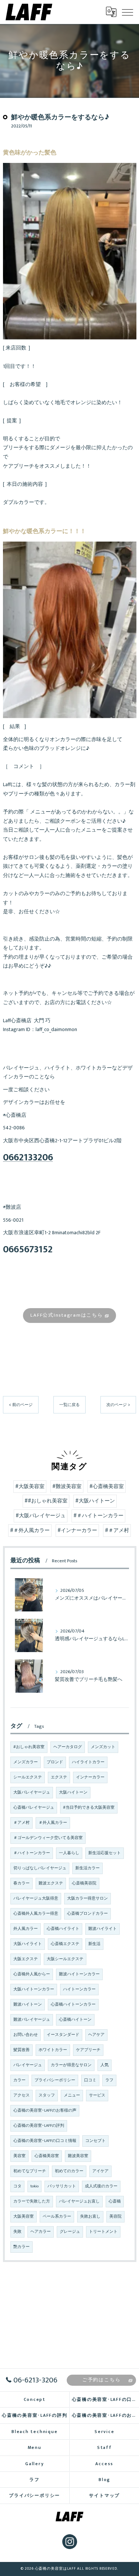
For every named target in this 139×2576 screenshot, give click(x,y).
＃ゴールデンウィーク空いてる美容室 (48, 1838)
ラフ (109, 2080)
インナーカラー (90, 1777)
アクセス (21, 2095)
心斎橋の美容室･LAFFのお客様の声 (45, 2111)
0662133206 (28, 1158)
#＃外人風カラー (30, 1531)
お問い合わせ (26, 2035)
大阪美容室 (24, 2217)
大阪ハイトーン (73, 1792)
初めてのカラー (69, 2171)
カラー (19, 2080)
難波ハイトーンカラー (79, 1974)
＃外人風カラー (53, 1823)
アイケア (100, 2171)
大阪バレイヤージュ (32, 1792)
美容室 (19, 2156)
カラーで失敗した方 (32, 2201)
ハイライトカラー (88, 1762)
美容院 (115, 2217)
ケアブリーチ (88, 2050)
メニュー (72, 2095)
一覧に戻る (69, 1405)
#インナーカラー (77, 1531)
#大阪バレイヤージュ (41, 1516)
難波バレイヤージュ (32, 2020)
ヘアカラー (41, 2232)
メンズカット (103, 1747)
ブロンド (55, 1762)
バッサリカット (62, 2186)
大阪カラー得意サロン (87, 1898)
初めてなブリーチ (30, 2171)
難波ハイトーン (28, 2004)
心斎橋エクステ (65, 1944)
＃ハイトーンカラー (32, 1853)
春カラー (21, 1883)
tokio (34, 2186)
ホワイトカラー (53, 2050)
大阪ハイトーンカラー (34, 1989)
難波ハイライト (102, 1929)
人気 (105, 2065)
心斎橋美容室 (47, 2156)
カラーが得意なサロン (71, 2065)
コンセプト (95, 2141)
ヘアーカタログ (68, 1747)
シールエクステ (28, 1777)
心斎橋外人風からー (32, 1974)
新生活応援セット (105, 1853)
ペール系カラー (57, 2217)
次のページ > (118, 1405)
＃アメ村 (21, 1823)
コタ (17, 2186)
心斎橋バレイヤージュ (34, 1808)
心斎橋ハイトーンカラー (73, 2004)
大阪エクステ (26, 1959)
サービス (97, 2095)
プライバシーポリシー (55, 2080)
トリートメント (103, 2232)
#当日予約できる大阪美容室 (89, 1808)
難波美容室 (78, 2156)
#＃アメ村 (117, 1531)
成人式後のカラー (101, 2186)
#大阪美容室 (30, 1487)
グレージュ (70, 2232)
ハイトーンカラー (79, 1989)
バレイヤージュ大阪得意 (36, 1898)
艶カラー (21, 2247)
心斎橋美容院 (84, 1883)
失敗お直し (90, 2217)
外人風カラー (26, 1929)
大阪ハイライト (28, 1944)
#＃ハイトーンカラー (98, 1516)
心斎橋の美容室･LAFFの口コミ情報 (45, 2141)
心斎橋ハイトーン (75, 2020)
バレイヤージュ (28, 2065)
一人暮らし (69, 1853)
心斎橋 (115, 2201)
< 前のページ (21, 1405)
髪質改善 (21, 2050)
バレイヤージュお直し (79, 2201)
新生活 (94, 1944)
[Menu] (128, 12)
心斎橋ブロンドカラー (87, 1914)
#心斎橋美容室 (107, 1487)
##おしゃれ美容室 (46, 1501)
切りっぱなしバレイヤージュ (40, 1868)
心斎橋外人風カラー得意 (36, 1914)
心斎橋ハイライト (63, 1929)
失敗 (17, 2232)
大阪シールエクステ (65, 1959)
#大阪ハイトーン (95, 1501)
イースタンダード (63, 2035)
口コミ (90, 2080)
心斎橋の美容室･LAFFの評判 (39, 2126)
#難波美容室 (67, 1487)
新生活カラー (87, 1868)
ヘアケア (96, 2035)
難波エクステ (51, 1883)
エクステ (59, 1777)
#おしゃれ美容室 (29, 1747)
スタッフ (47, 2095)
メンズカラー (26, 1762)
